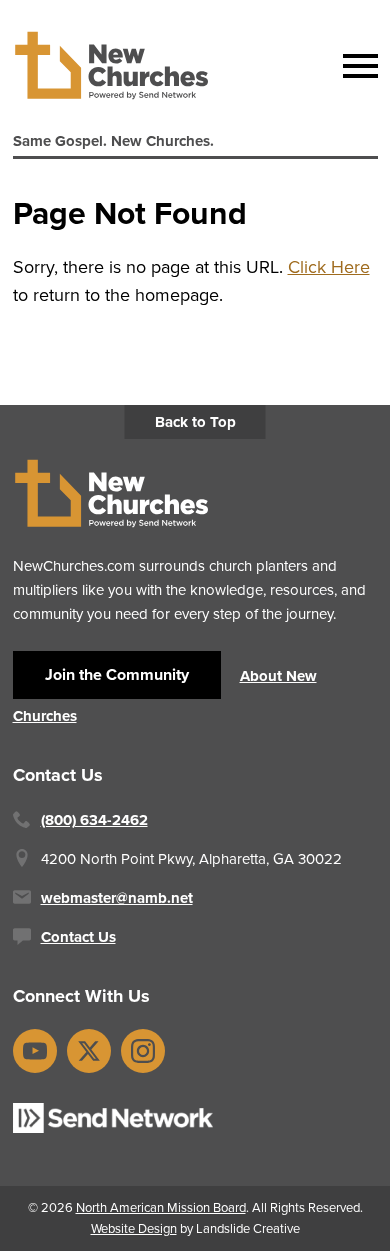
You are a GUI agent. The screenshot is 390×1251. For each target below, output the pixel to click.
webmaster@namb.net (117, 898)
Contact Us (78, 937)
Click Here (329, 267)
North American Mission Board (161, 1207)
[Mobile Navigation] (356, 66)
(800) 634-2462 (94, 820)
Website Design (134, 1228)
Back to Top (195, 422)
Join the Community (117, 674)
